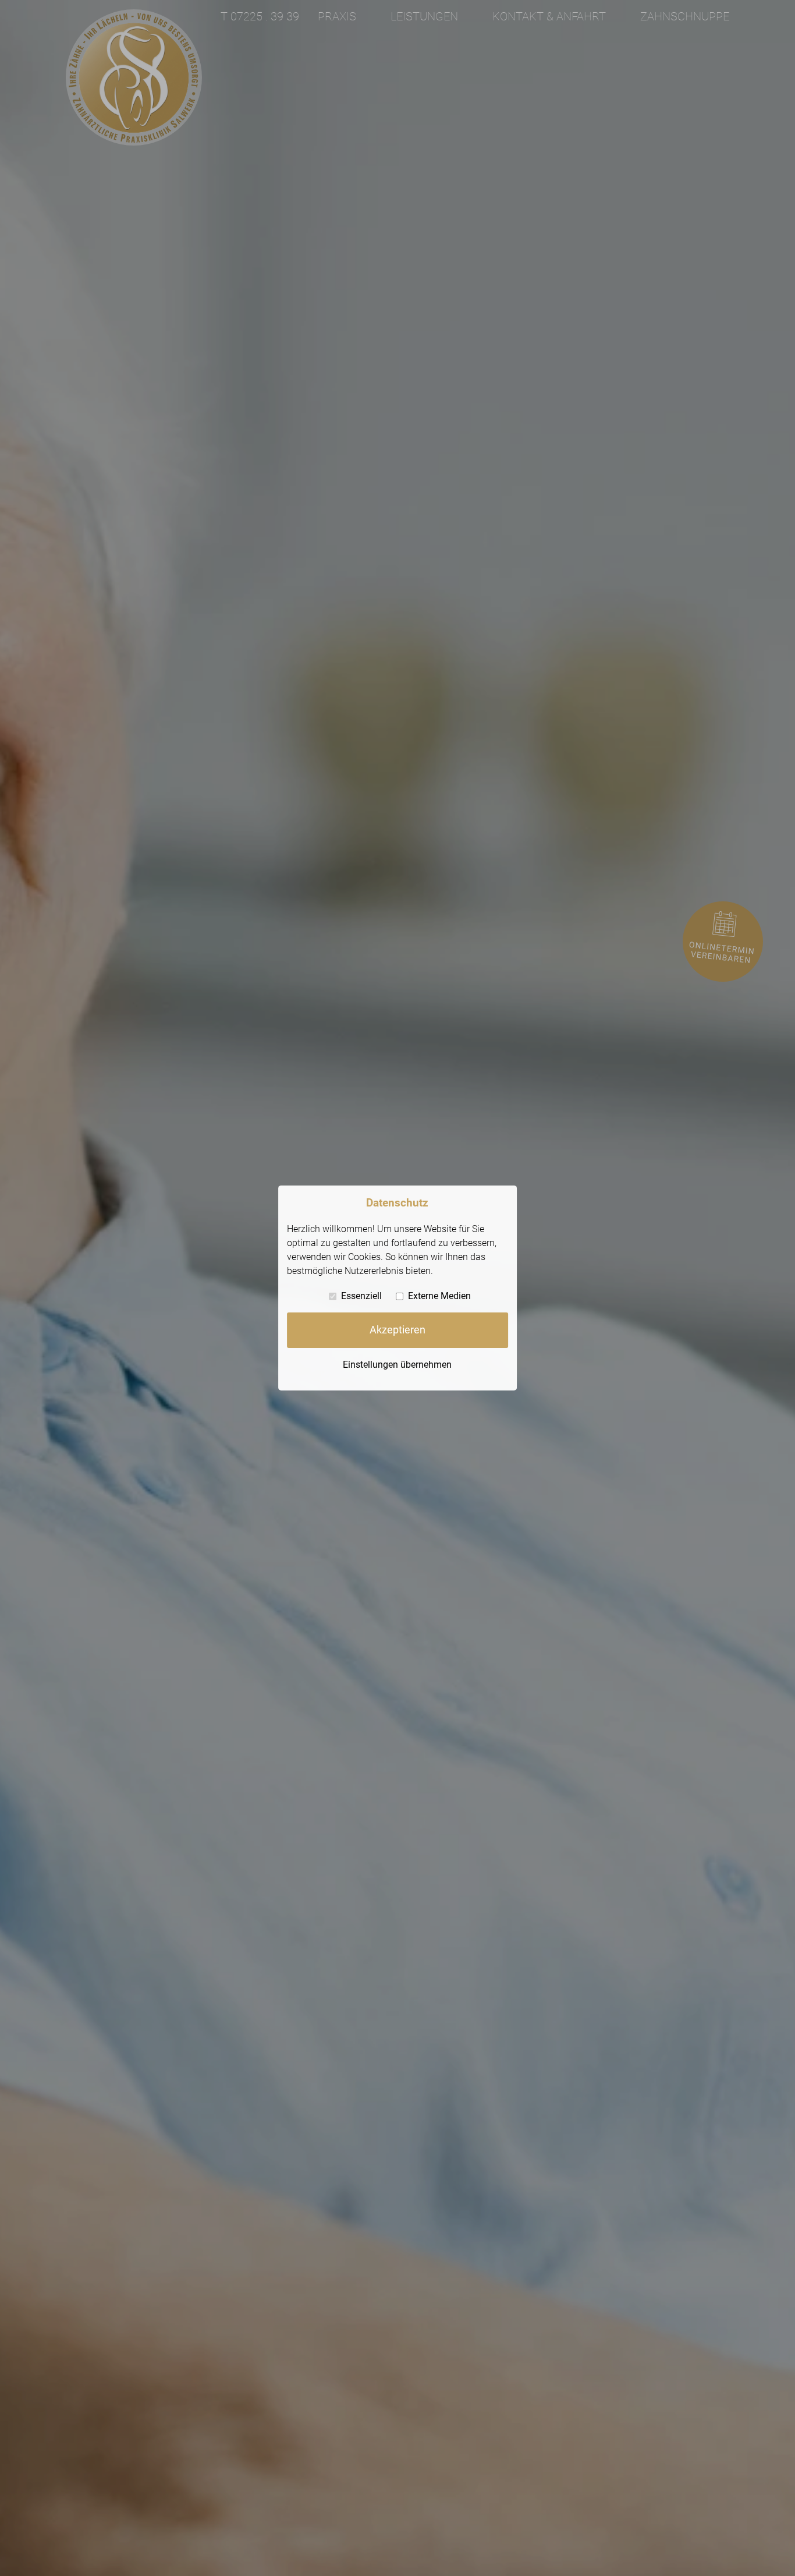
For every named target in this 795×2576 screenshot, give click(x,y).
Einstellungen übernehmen (397, 1364)
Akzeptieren (397, 1330)
